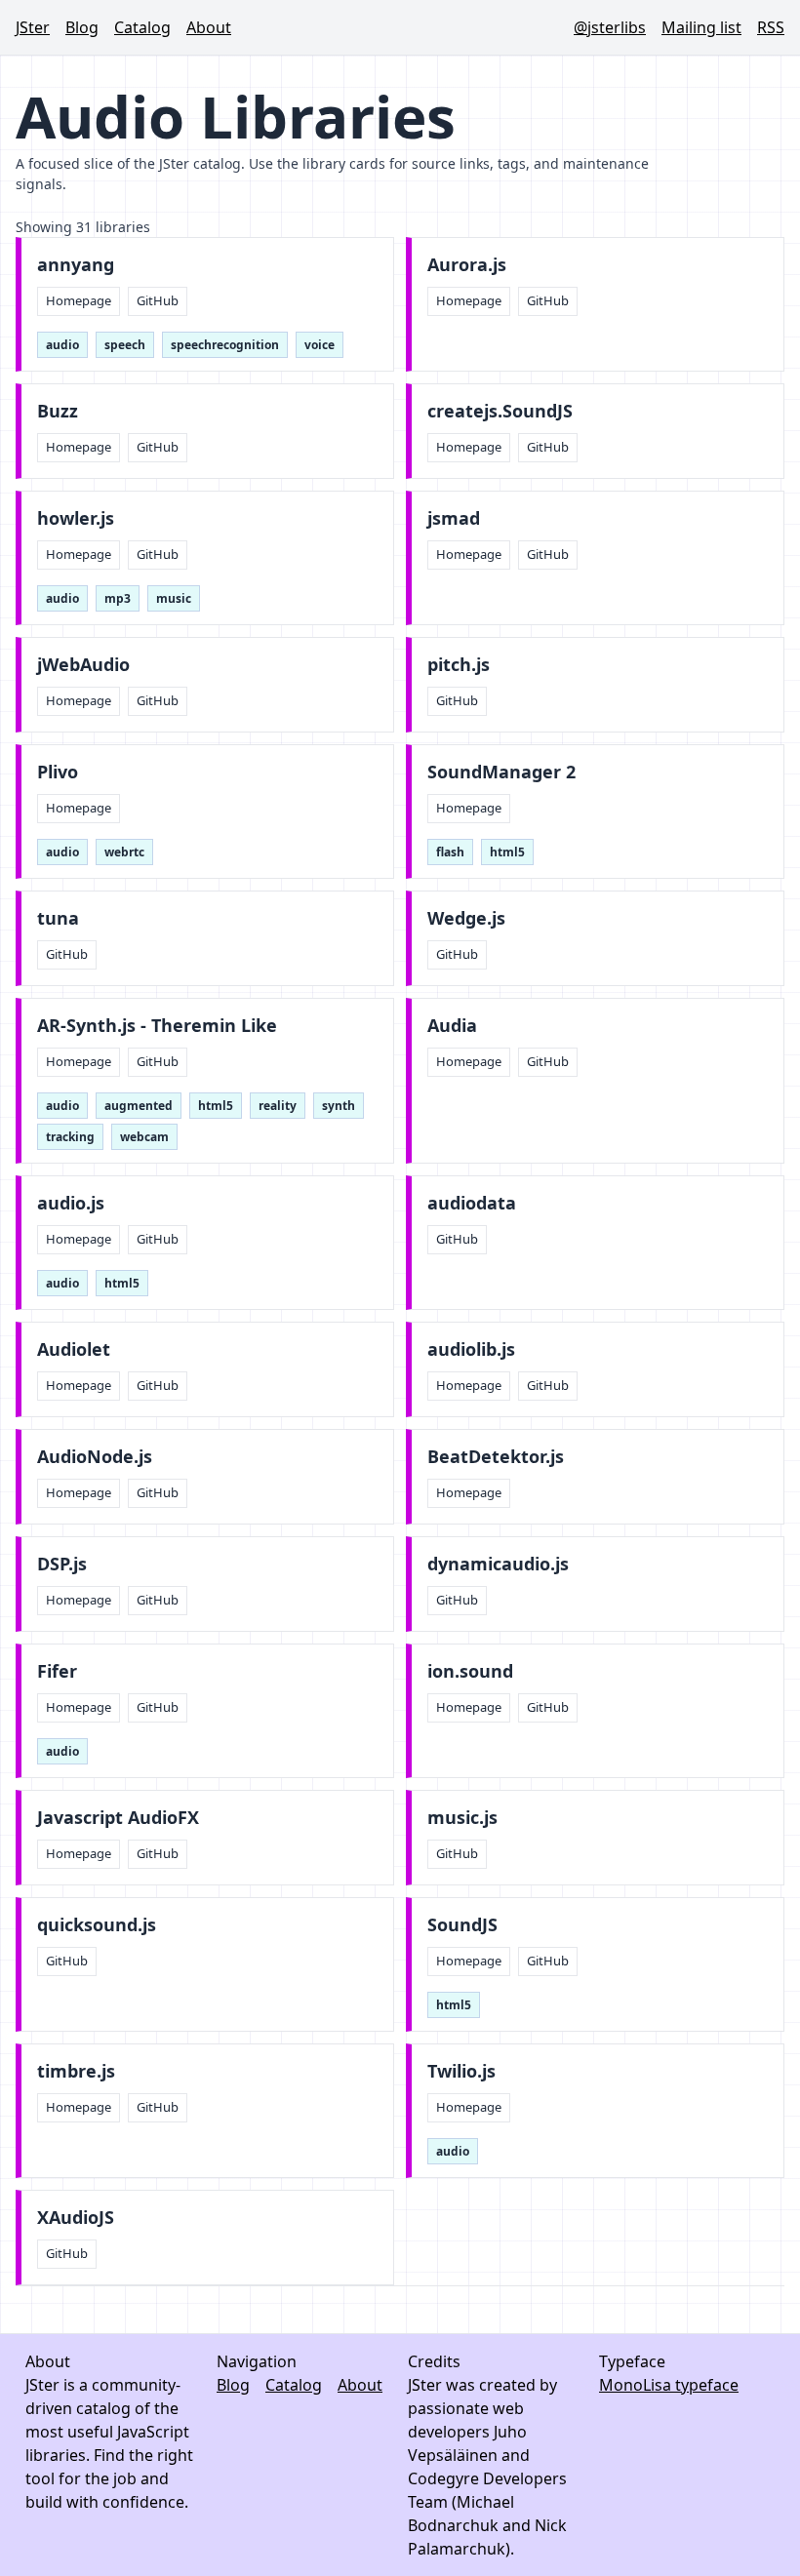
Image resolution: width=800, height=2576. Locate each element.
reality (278, 1106)
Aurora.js (467, 265)
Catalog (142, 27)
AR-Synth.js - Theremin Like (157, 1026)
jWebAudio (83, 665)
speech (125, 345)
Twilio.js (461, 2071)
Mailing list (701, 27)
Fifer (57, 1671)
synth (339, 1106)
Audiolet (74, 1349)
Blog (82, 27)
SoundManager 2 (501, 772)
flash (450, 852)
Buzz (58, 411)
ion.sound (470, 1671)
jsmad (454, 518)
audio (62, 345)
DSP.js (62, 1564)
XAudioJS (76, 2218)
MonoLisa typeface (669, 2385)
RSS (771, 27)
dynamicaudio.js (498, 1564)
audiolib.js (471, 1349)
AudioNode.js (95, 1457)
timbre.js (76, 2071)
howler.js (76, 518)
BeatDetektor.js (496, 1457)
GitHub (158, 300)
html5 (507, 852)
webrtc (124, 852)
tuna (58, 918)
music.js (462, 1818)
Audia (452, 1026)
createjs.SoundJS (500, 411)
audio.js (71, 1203)
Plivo (58, 772)
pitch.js (459, 665)
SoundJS (462, 1925)
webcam (144, 1137)
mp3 (118, 598)
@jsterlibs (610, 27)
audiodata (472, 1203)
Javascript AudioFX (118, 1818)
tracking (70, 1137)
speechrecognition (225, 345)
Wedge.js (466, 918)
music (174, 598)
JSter (33, 27)
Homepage (79, 300)
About (209, 27)
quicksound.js (97, 1925)
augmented (139, 1106)
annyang (76, 265)
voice (320, 345)
